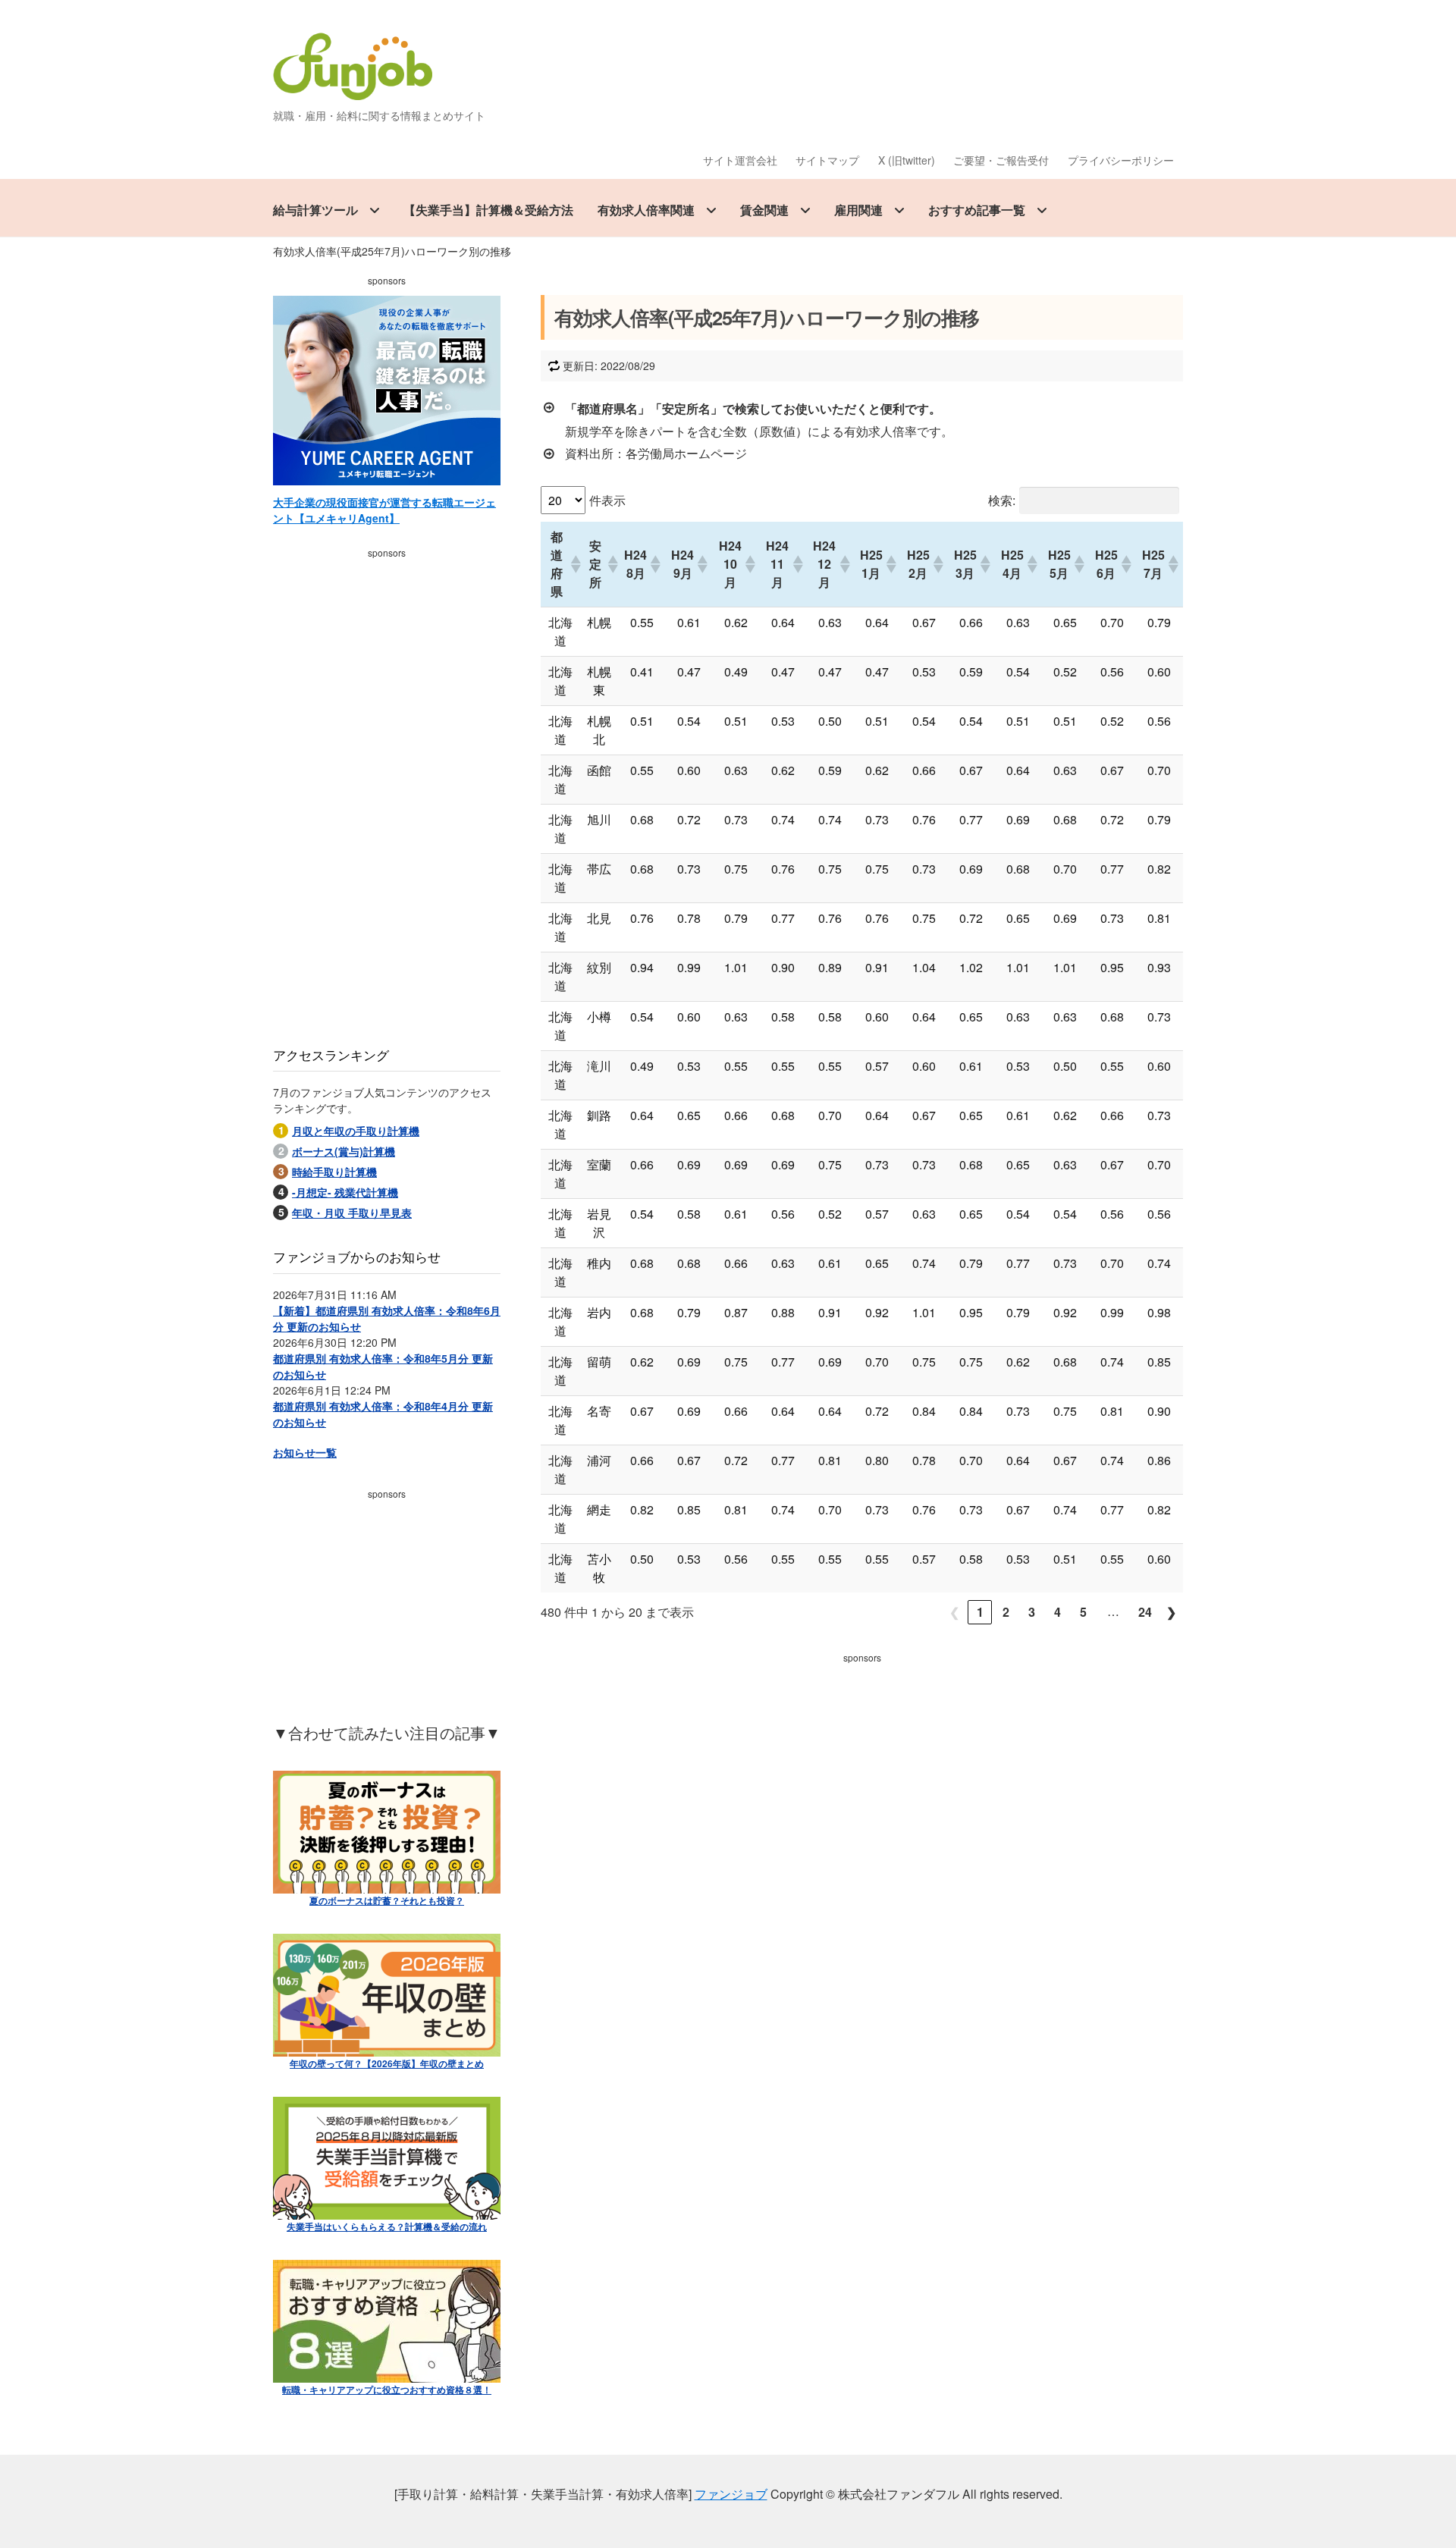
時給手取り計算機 (334, 1172)
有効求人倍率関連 (646, 210)
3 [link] (1032, 1612)
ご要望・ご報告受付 (1001, 160)
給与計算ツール (315, 210)
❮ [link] (954, 1612)
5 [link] (1083, 1612)
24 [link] (1145, 1612)
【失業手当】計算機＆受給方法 (488, 210)
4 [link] (1057, 1612)
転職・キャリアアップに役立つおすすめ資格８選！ (387, 2390)
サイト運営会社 (740, 160)
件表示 (607, 500)
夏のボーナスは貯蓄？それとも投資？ (387, 1900)
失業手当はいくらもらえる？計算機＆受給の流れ (387, 2226)
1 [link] (980, 1612)
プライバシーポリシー (1121, 160)
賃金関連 (764, 210)
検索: (1002, 500)
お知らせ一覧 (305, 1452)
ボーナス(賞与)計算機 (344, 1151)
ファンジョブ (731, 2494)
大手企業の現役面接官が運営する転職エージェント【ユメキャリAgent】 (384, 510)
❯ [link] (1171, 1612)
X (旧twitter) (907, 160)
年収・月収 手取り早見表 (352, 1213)
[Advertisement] (862, 1775)
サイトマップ (827, 160)
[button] (572, 564)
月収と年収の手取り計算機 (356, 1131)
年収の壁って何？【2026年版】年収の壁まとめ (387, 2063)
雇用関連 (858, 210)
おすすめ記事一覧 (977, 210)
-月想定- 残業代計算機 (345, 1192)
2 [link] (1006, 1612)
